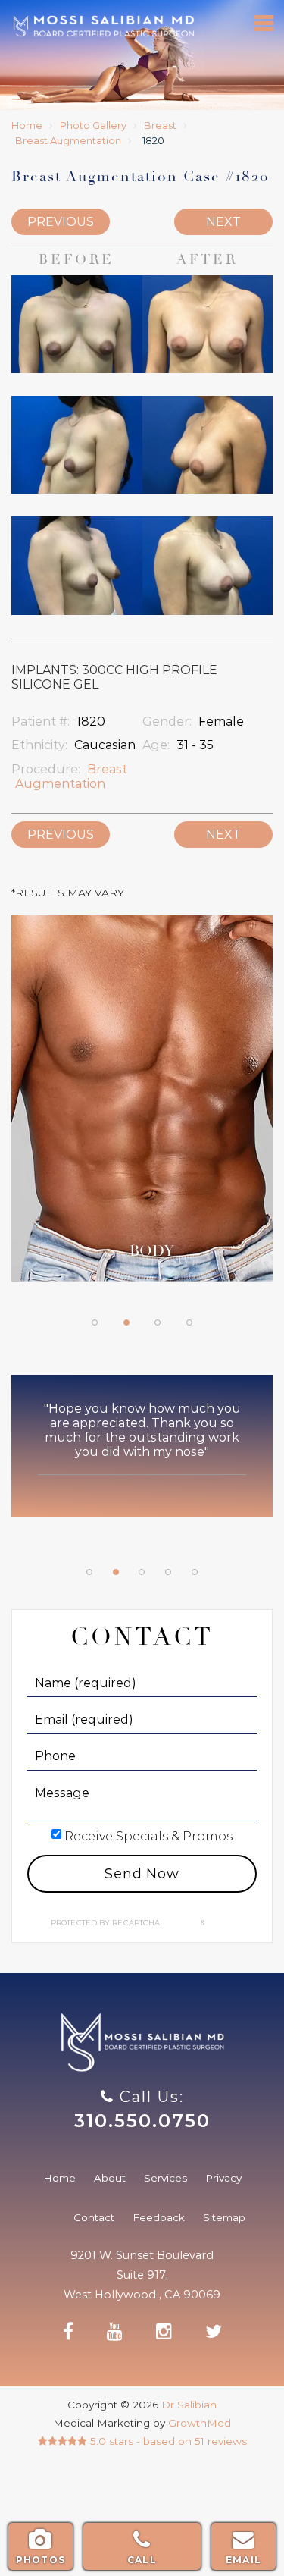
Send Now (142, 1874)
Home (27, 126)
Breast (160, 126)
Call (142, 2560)
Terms (219, 1923)
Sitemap (224, 2217)
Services (165, 2178)
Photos (41, 2560)
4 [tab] (189, 1323)
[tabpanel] (142, 1106)
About (110, 2178)
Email (243, 2560)
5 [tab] (195, 1572)
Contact (94, 2217)
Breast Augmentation (68, 141)
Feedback (159, 2217)
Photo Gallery (93, 126)
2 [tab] (126, 1323)
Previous (61, 222)
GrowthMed (200, 2423)
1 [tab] (95, 1323)
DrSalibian (103, 26)
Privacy (182, 1923)
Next (223, 222)
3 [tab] (158, 1323)
